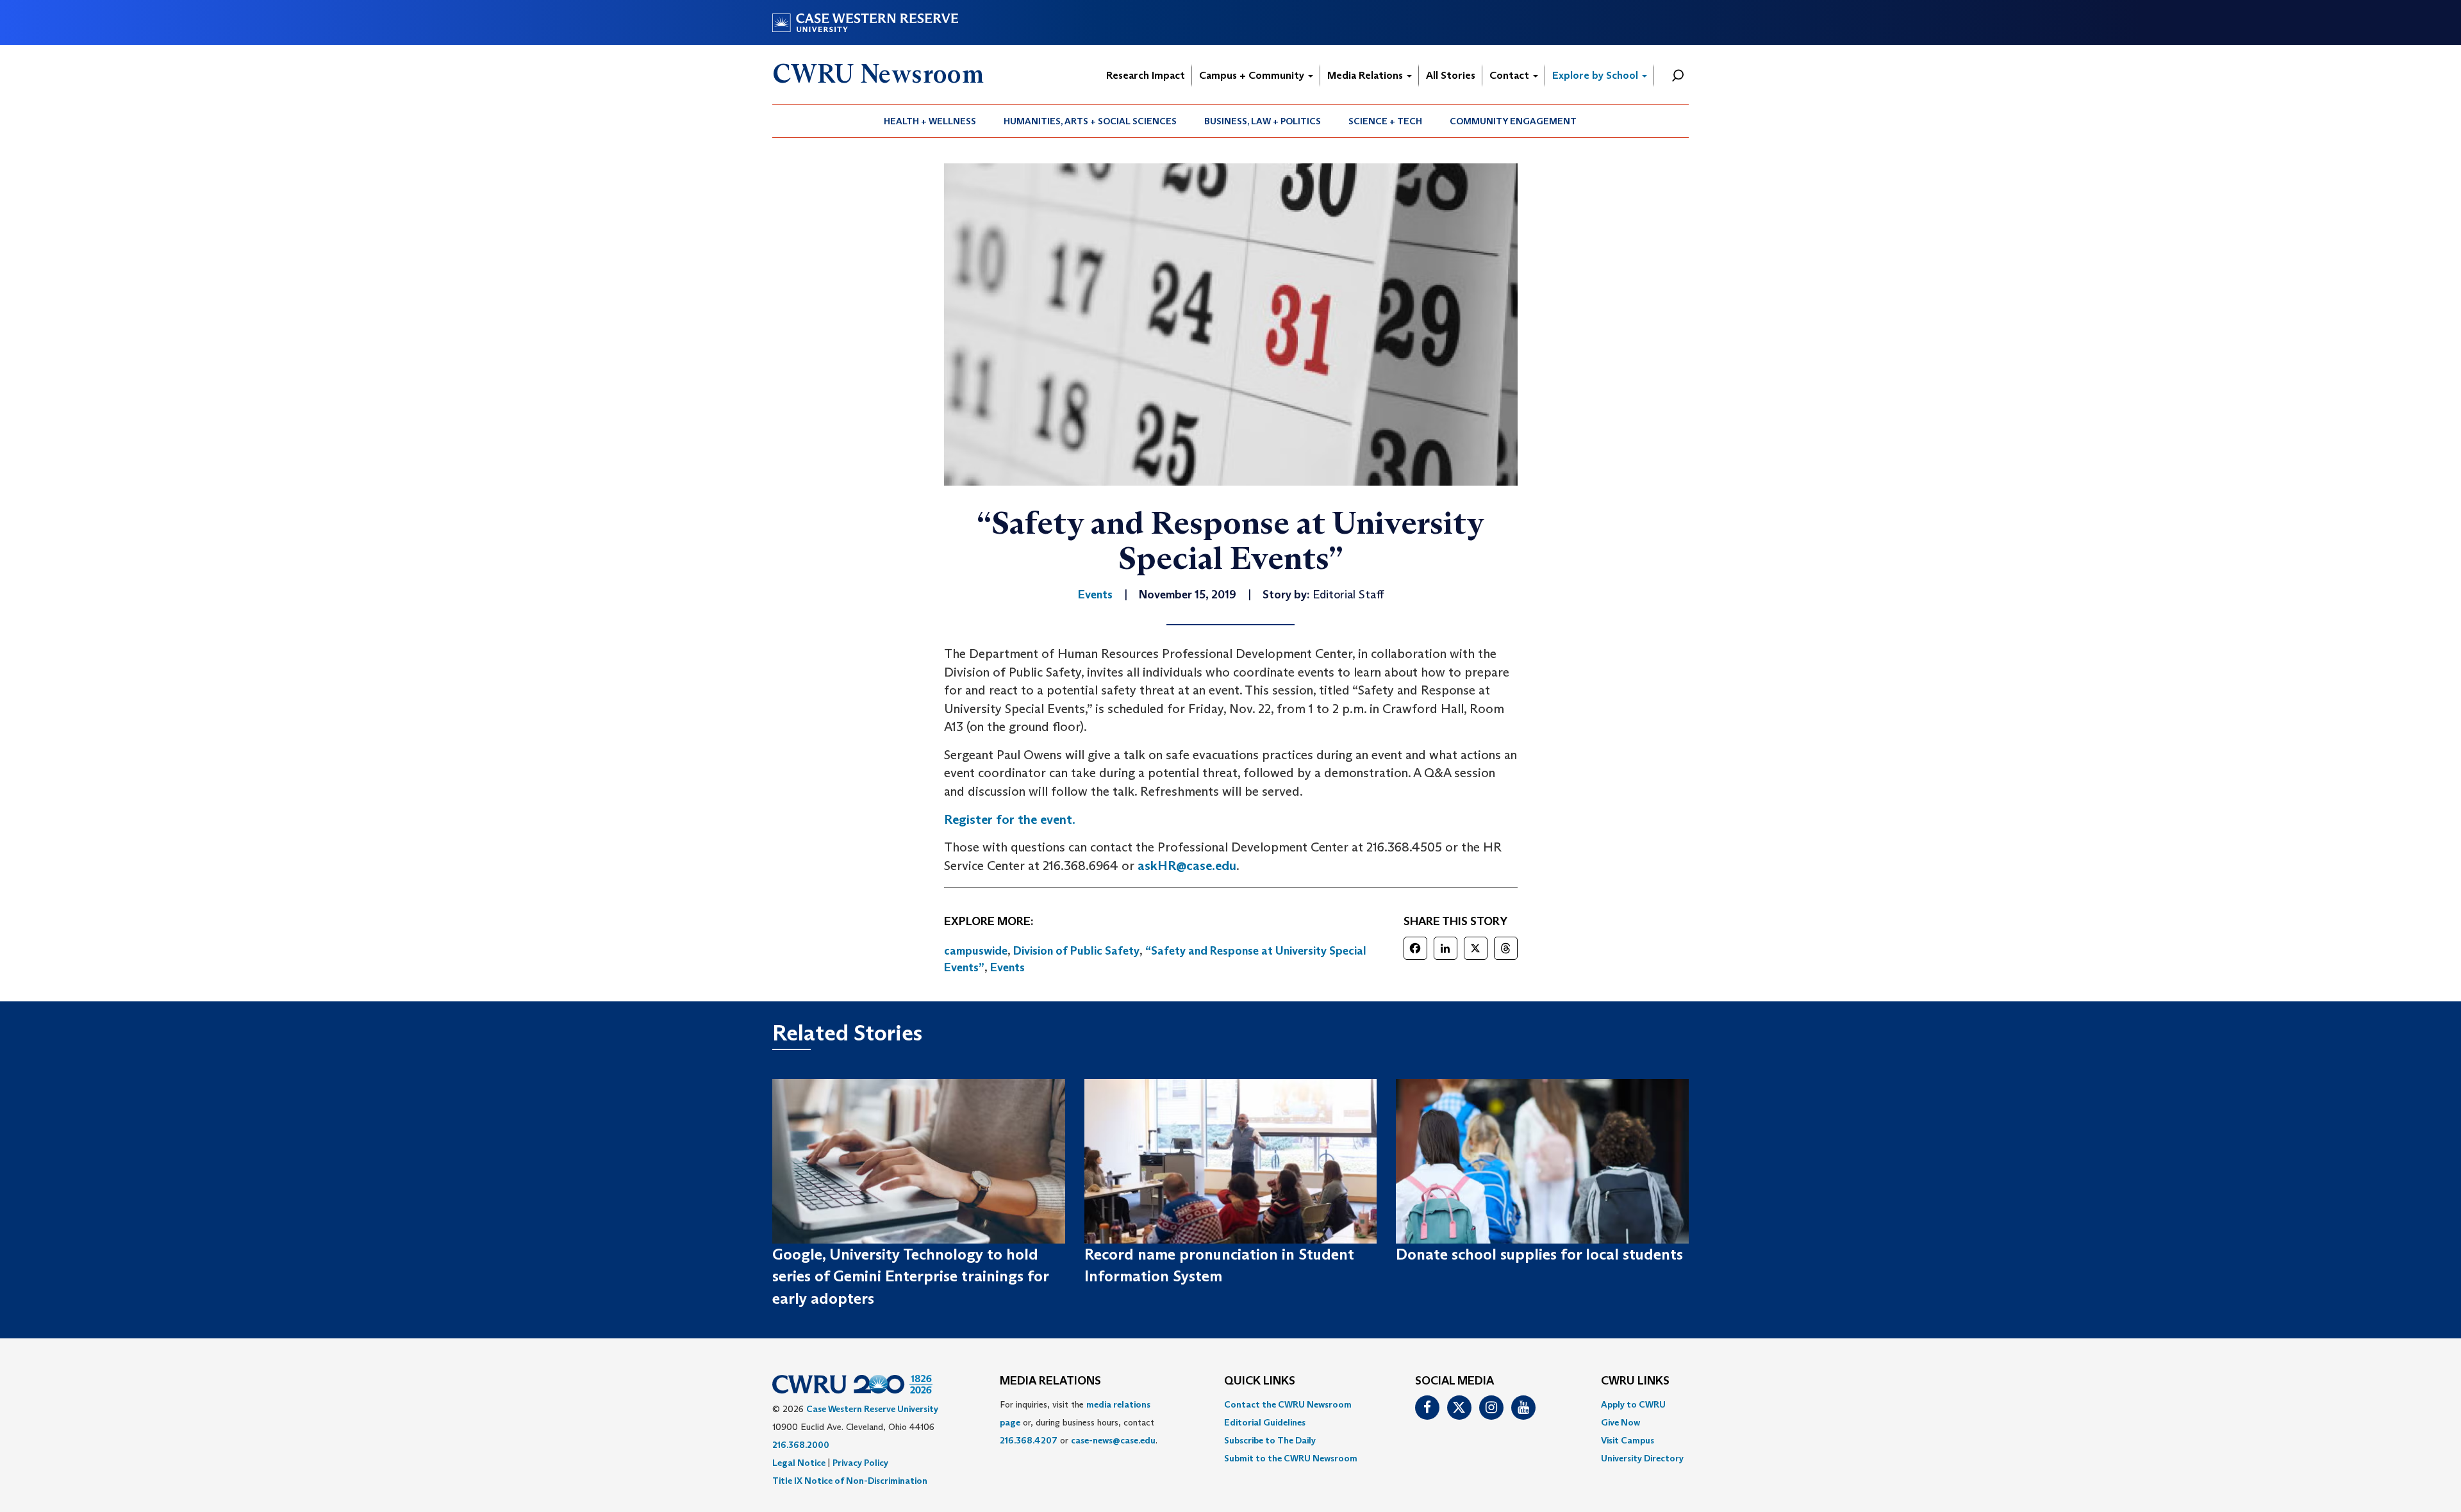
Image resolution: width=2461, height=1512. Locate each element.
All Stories (1451, 75)
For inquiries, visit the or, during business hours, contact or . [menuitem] (1079, 1422)
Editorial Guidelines (1265, 1422)
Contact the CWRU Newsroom (1288, 1404)
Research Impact (1146, 75)
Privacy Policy (860, 1463)
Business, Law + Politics (1263, 121)
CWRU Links (1635, 1381)
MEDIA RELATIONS (1050, 1381)
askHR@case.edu (1187, 866)
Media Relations (1366, 75)
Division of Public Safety (1076, 951)
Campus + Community (1253, 75)
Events (1007, 967)
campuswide (976, 951)
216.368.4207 (1029, 1440)
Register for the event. (1010, 819)
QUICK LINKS (1260, 1381)
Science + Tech (1385, 121)
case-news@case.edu (1113, 1440)
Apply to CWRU (1633, 1404)
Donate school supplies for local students (1539, 1254)
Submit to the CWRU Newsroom (1291, 1458)
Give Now (1620, 1422)
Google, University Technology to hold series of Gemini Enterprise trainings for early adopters (910, 1276)
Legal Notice (799, 1463)
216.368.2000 (801, 1445)
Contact (1511, 75)
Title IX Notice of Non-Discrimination (850, 1481)
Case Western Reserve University (872, 1409)
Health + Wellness (930, 121)
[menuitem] (930, 121)
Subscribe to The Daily (1270, 1440)
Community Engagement (1513, 121)
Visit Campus (1628, 1440)
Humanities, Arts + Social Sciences (1090, 121)
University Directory (1642, 1458)
